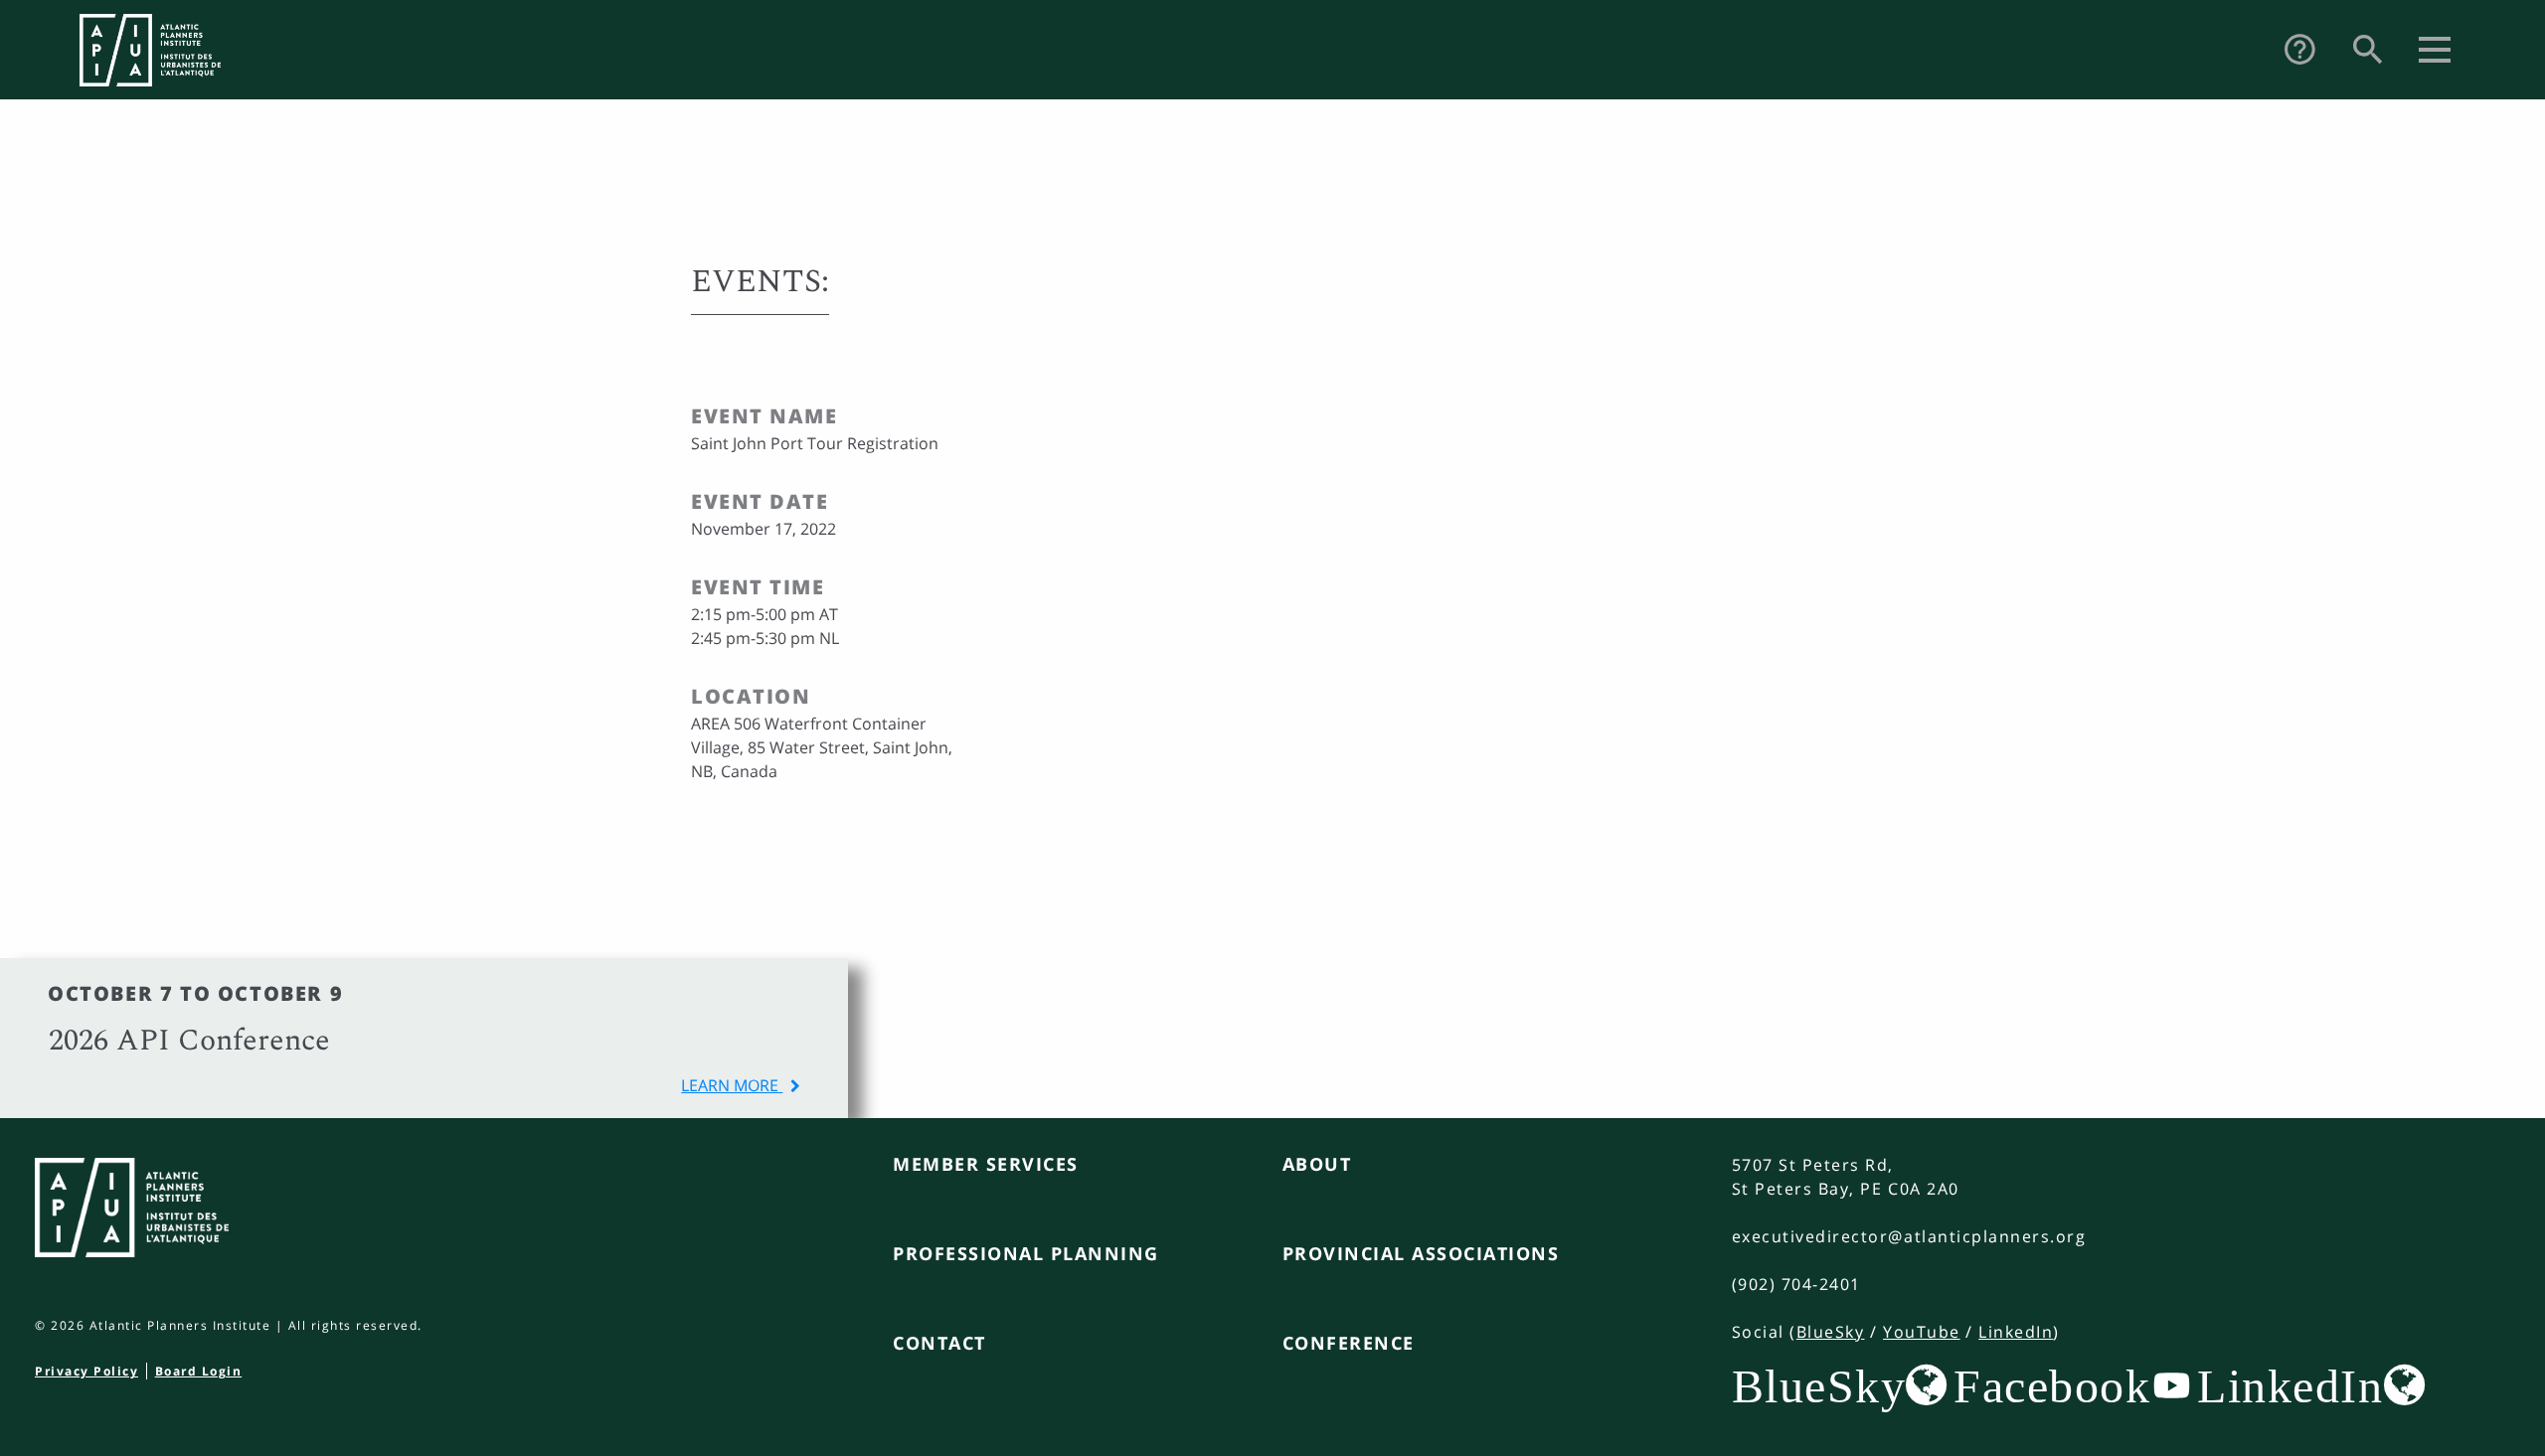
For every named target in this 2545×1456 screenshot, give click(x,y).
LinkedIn (2016, 1332)
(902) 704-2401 (1796, 1284)
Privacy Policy (86, 1371)
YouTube (1922, 1332)
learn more (732, 1085)
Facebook (2052, 1385)
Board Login (199, 1371)
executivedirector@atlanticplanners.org (1909, 1236)
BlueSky (1831, 1332)
